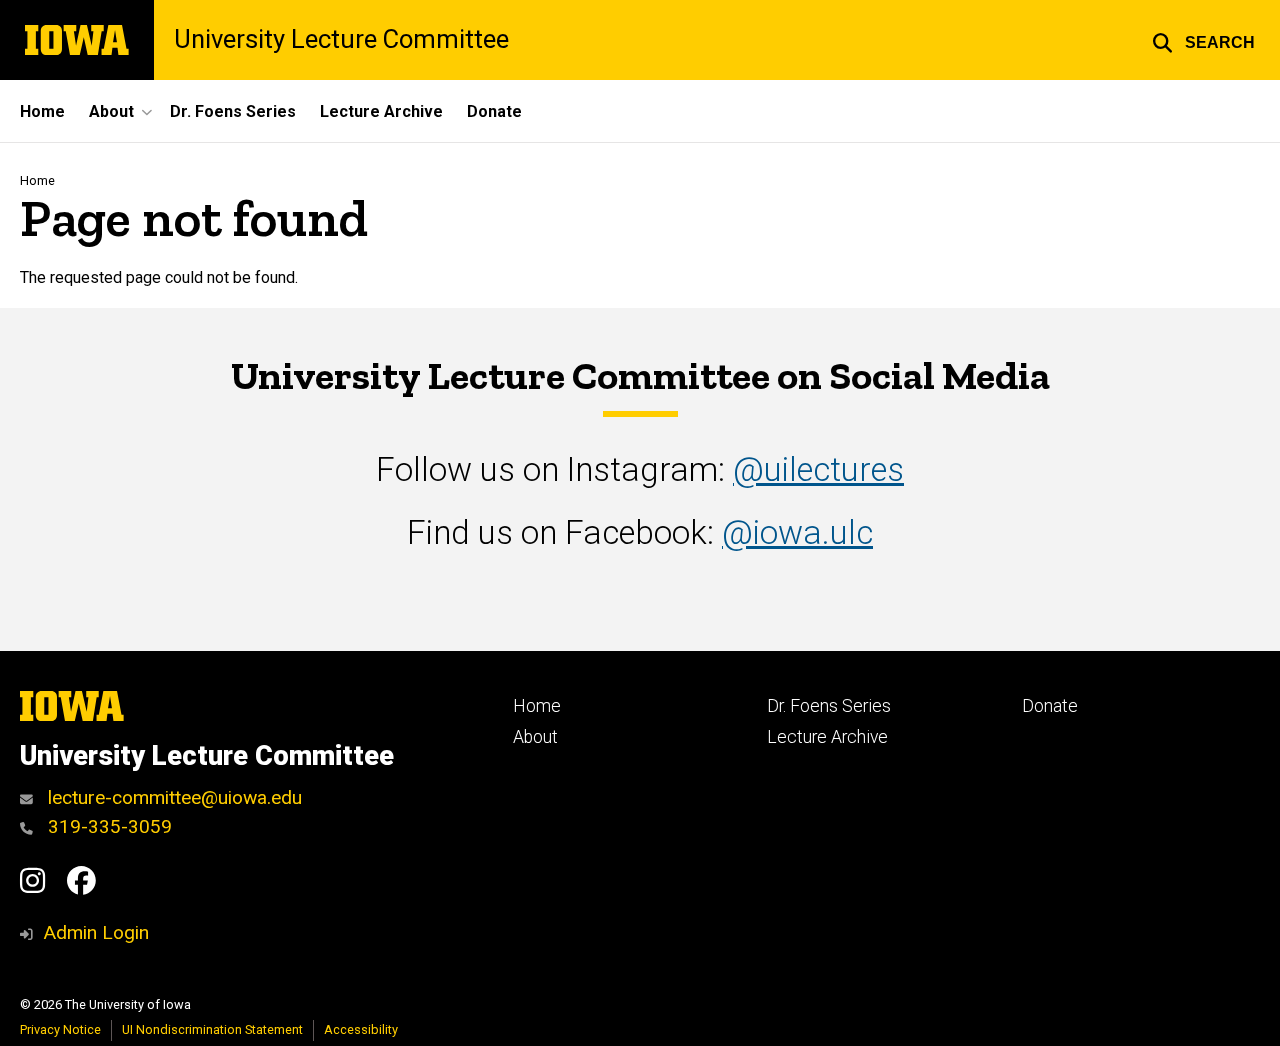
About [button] (111, 111)
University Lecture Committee (341, 40)
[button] (1203, 40)
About (535, 737)
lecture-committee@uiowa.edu (172, 797)
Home (42, 111)
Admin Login (96, 932)
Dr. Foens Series (233, 111)
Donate (494, 111)
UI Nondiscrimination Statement (212, 1029)
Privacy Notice (60, 1029)
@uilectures (818, 469)
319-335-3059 (107, 826)
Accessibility (361, 1029)
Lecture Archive (381, 111)
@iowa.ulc (797, 532)
